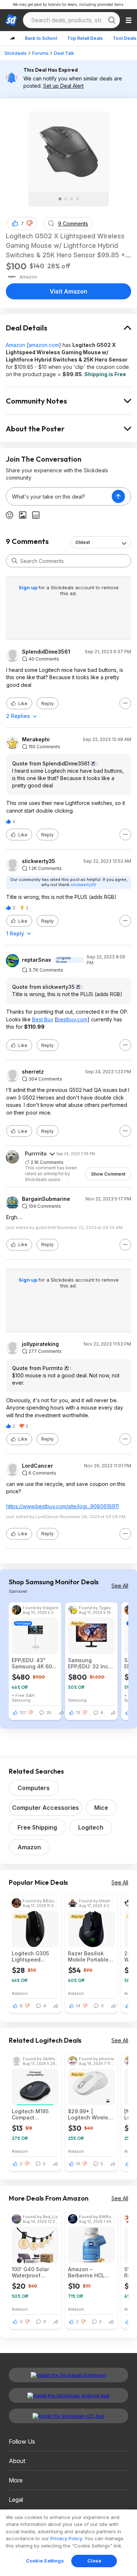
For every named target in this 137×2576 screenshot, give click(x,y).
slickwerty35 (39, 861)
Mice (101, 1808)
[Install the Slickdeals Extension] (68, 2375)
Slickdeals (16, 53)
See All (120, 1586)
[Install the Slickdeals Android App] (68, 2395)
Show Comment (108, 1174)
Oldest (83, 542)
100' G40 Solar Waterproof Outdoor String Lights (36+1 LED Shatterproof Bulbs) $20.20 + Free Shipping (33, 2272)
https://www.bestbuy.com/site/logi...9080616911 (62, 1506)
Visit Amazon (68, 291)
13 (78, 1713)
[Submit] (15, 561)
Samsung (21, 1700)
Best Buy (43, 1019)
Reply (47, 703)
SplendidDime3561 (46, 652)
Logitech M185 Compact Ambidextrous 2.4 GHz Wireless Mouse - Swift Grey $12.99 (34, 2114)
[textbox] (59, 496)
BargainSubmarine (46, 1199)
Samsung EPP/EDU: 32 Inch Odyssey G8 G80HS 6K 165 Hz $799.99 (90, 1663)
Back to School (41, 38)
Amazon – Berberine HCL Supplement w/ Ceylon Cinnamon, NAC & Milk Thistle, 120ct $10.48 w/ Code (91, 2272)
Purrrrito (36, 1153)
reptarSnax (37, 960)
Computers (34, 1788)
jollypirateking (40, 1344)
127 (23, 1713)
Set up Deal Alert (63, 86)
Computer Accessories (45, 1808)
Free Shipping (37, 1827)
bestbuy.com (72, 1019)
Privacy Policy (66, 2538)
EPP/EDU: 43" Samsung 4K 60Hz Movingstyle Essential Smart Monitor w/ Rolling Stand (35, 1663)
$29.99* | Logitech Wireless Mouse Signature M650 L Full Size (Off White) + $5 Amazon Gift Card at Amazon (91, 2114)
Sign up (28, 587)
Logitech (91, 1827)
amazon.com (44, 345)
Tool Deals (125, 38)
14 (78, 2006)
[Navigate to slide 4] (77, 199)
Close (94, 2561)
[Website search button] (112, 20)
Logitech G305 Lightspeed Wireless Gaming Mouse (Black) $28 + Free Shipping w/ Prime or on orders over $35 (35, 1956)
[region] (68, 2543)
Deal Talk (64, 53)
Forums (40, 53)
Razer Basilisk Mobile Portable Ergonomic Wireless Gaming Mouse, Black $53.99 (90, 1956)
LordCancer (37, 1466)
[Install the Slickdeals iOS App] (68, 2416)
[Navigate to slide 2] (66, 199)
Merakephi (36, 739)
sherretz (33, 1072)
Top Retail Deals (85, 38)
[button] (30, 223)
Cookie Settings (45, 2561)
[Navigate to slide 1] (60, 199)
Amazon (16, 345)
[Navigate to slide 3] (72, 199)
